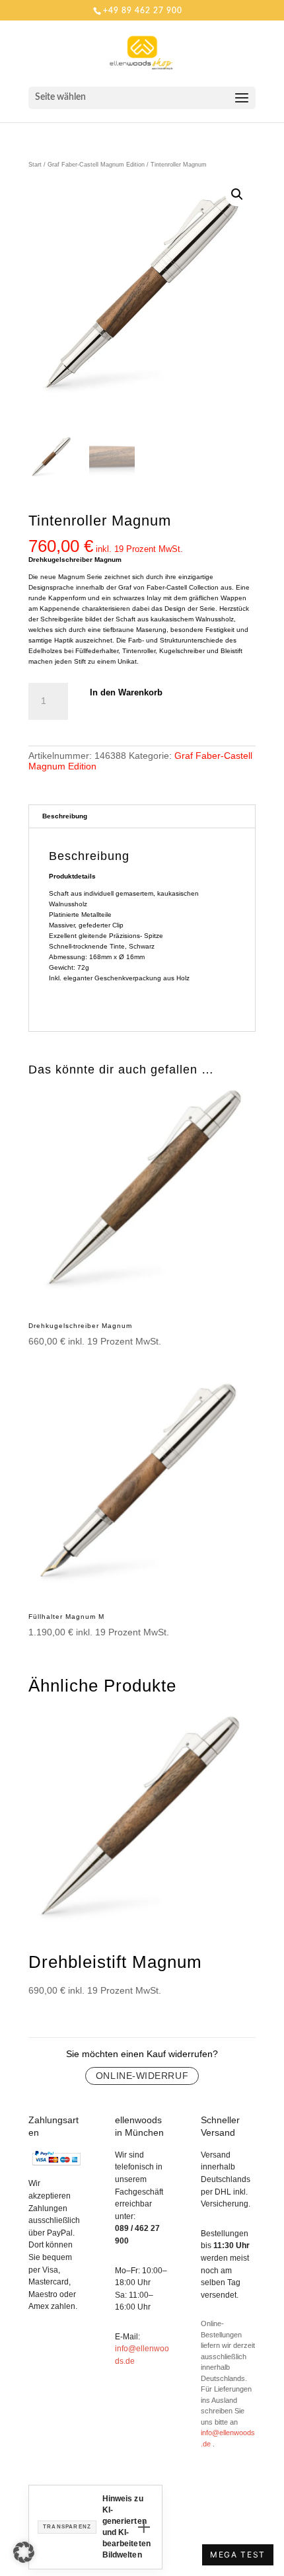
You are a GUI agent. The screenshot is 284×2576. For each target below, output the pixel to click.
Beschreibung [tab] (65, 816)
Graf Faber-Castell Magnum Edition (96, 165)
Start (35, 165)
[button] (237, 194)
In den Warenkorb (126, 692)
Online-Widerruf (142, 2076)
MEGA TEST (238, 2555)
